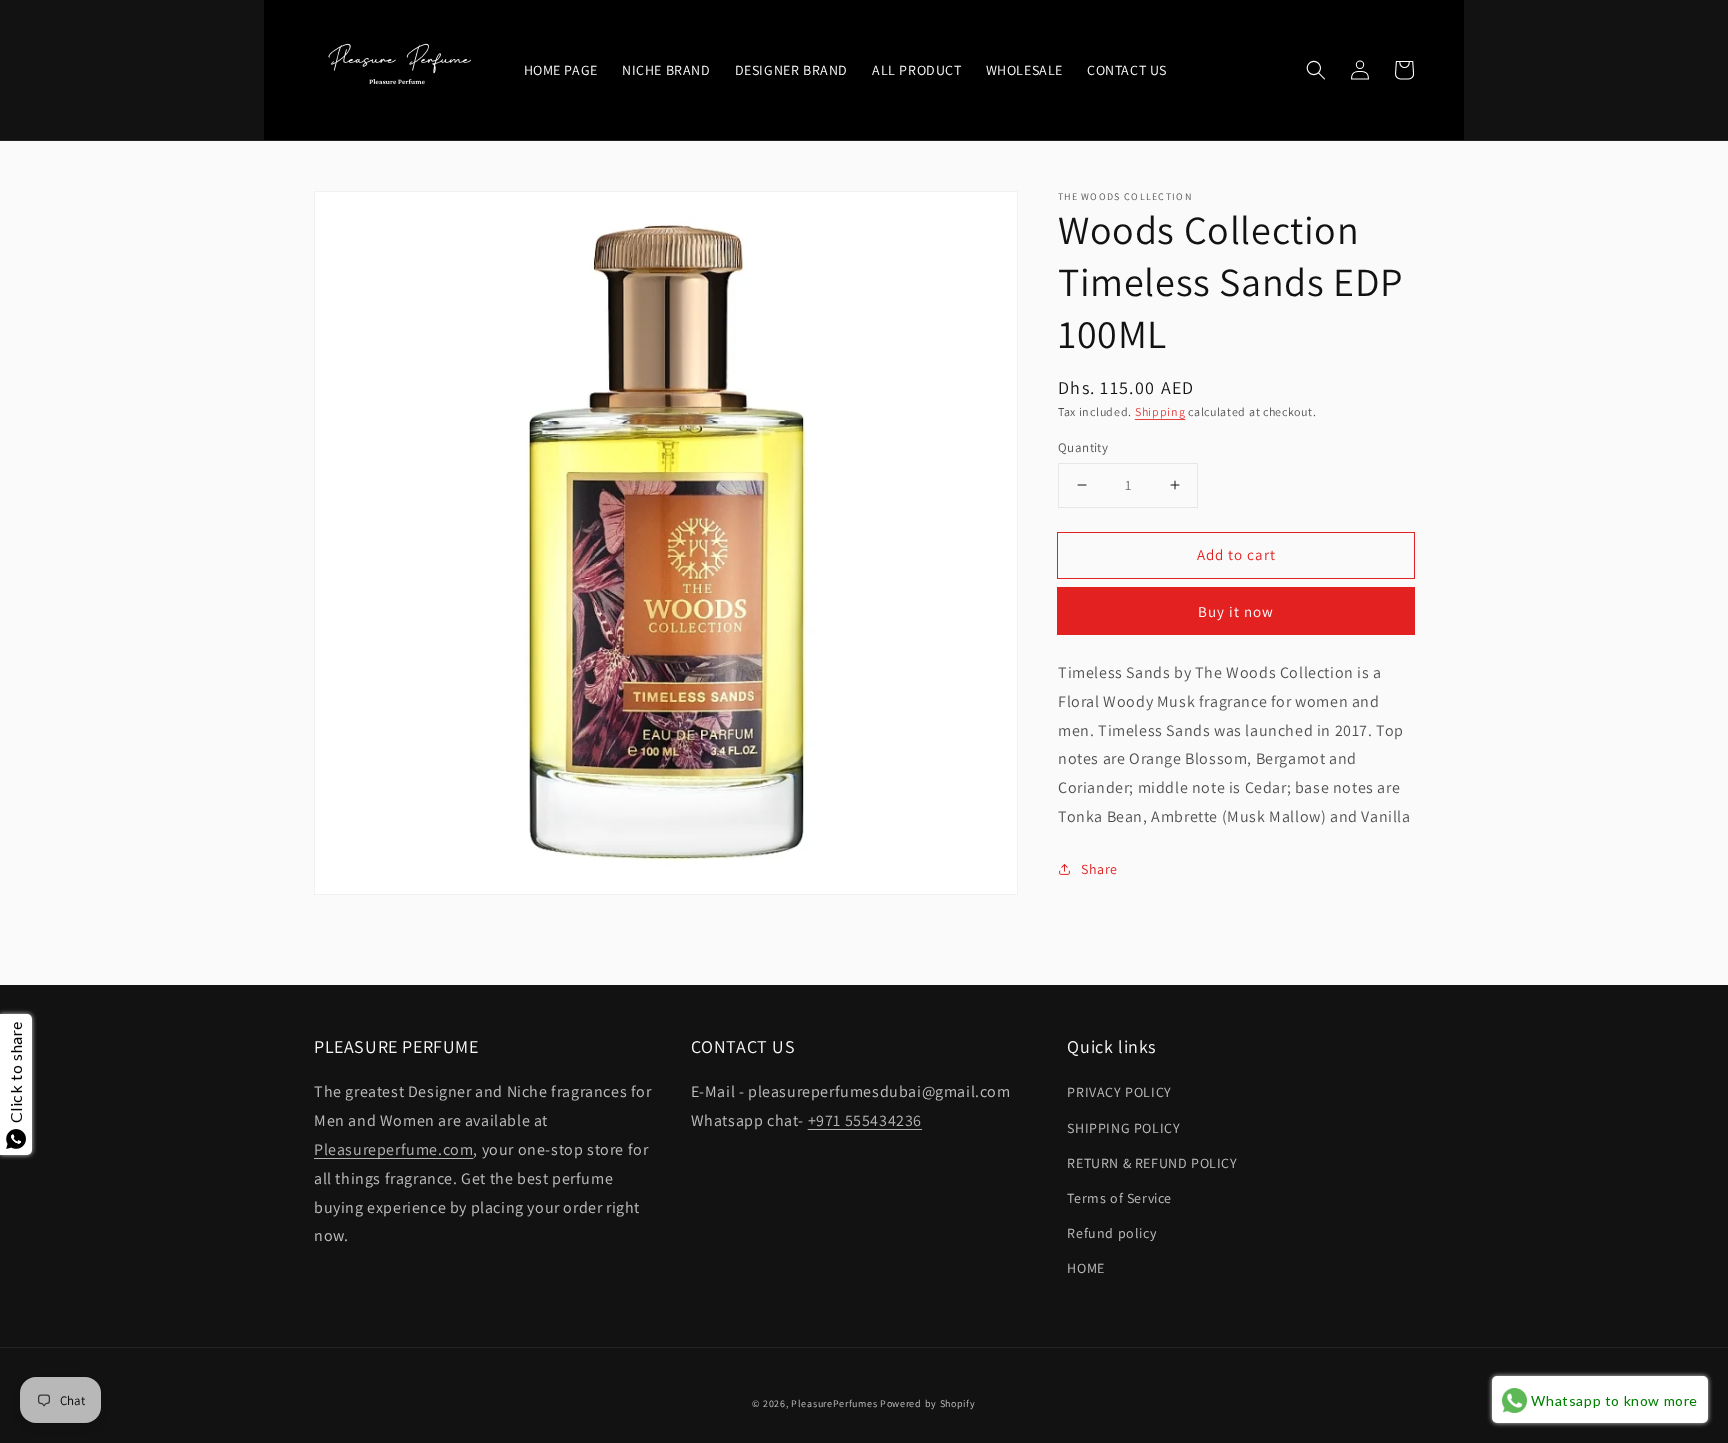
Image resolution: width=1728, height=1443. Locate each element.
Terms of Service (1119, 1198)
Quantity (1083, 446)
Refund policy (1111, 1233)
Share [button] (1099, 869)
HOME (1085, 1268)
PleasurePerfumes (834, 1403)
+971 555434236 (865, 1120)
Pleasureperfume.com (393, 1149)
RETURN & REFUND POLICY (1152, 1163)
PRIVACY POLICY (1119, 1092)
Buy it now (1236, 611)
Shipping (1160, 411)
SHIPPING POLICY (1123, 1128)
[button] (1316, 70)
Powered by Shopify (928, 1403)
